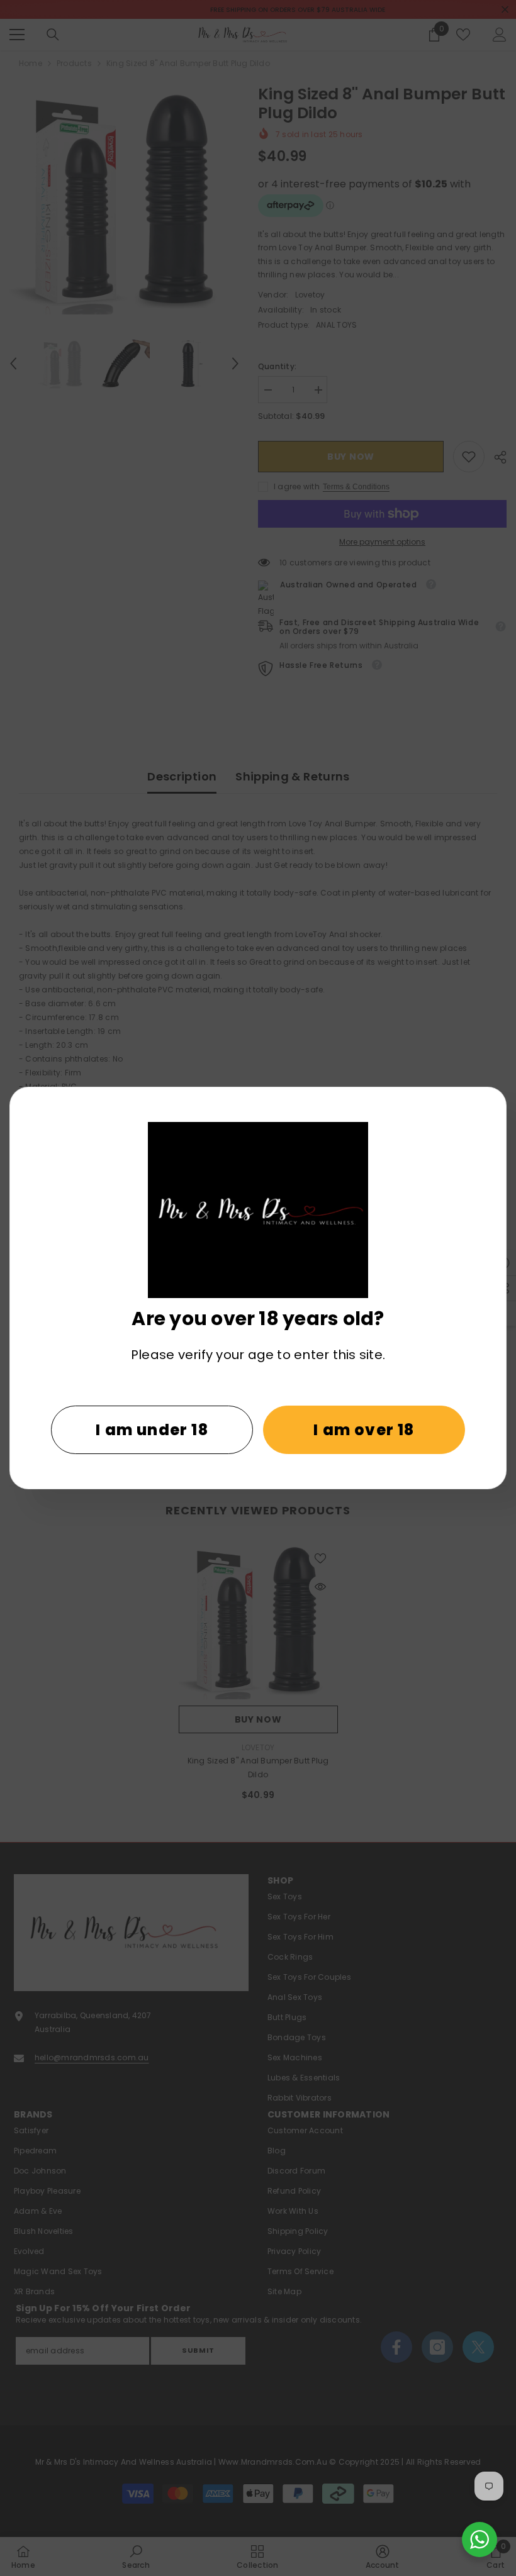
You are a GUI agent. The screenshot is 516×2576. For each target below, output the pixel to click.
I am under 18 (152, 1430)
